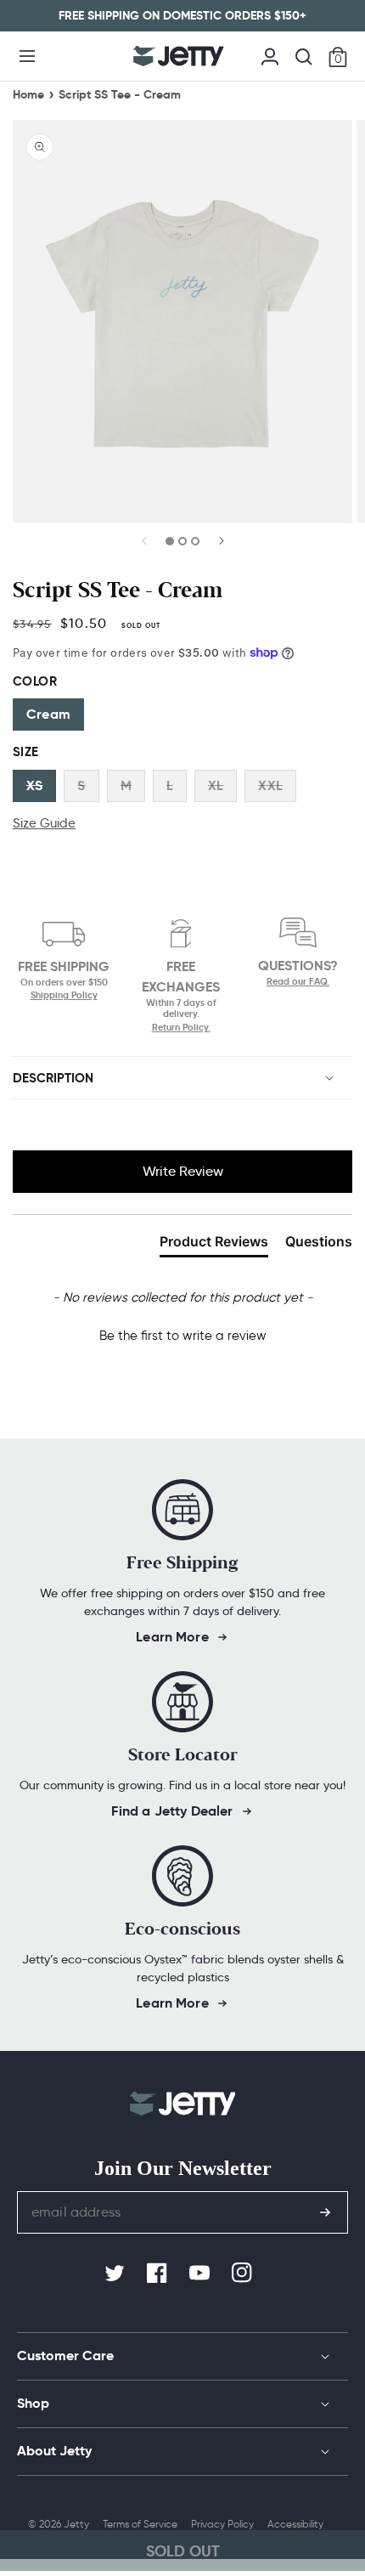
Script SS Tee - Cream (120, 94)
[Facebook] (159, 2274)
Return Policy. (181, 1027)
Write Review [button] (183, 1171)
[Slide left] (145, 546)
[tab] (214, 1245)
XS (34, 785)
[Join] (325, 2212)
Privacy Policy (222, 2524)
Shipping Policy (64, 995)
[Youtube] (201, 2274)
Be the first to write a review (183, 1336)
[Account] (270, 54)
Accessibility (295, 2524)
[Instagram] (244, 2274)
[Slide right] (221, 546)
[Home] (179, 56)
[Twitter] (116, 2274)
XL (216, 785)
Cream (48, 714)
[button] (27, 56)
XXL (270, 785)
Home (28, 94)
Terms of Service (140, 2524)
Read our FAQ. (298, 982)
